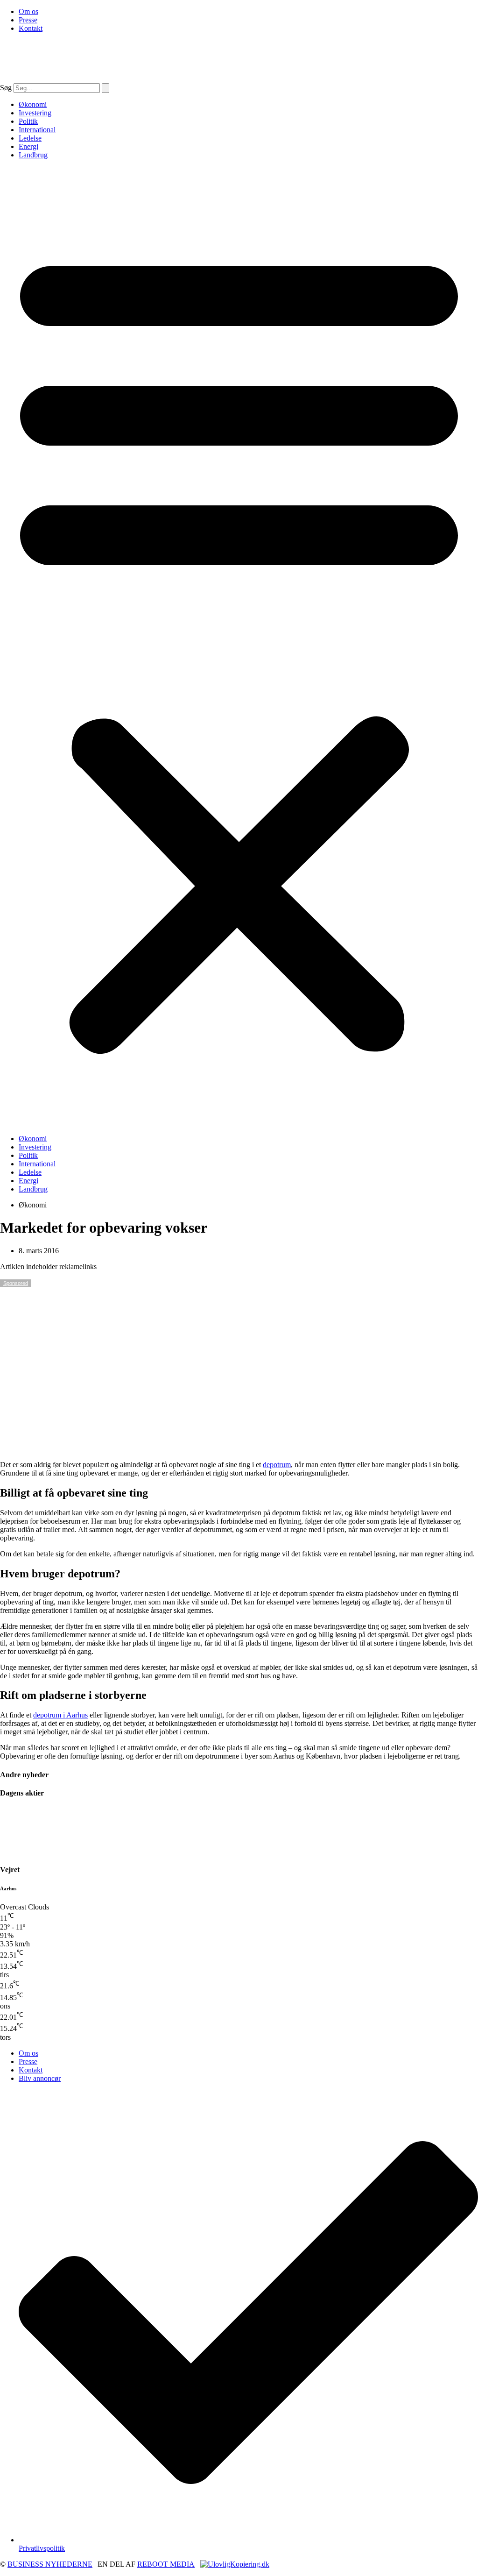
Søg (6, 88)
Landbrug (33, 155)
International (37, 130)
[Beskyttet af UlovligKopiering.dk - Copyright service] (235, 2564)
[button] (239, 647)
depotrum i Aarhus (60, 1715)
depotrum (277, 1465)
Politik (28, 121)
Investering (35, 113)
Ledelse (30, 138)
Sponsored (16, 1283)
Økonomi (33, 104)
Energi (28, 146)
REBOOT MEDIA (166, 2564)
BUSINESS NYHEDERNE (50, 2564)
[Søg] (105, 88)
